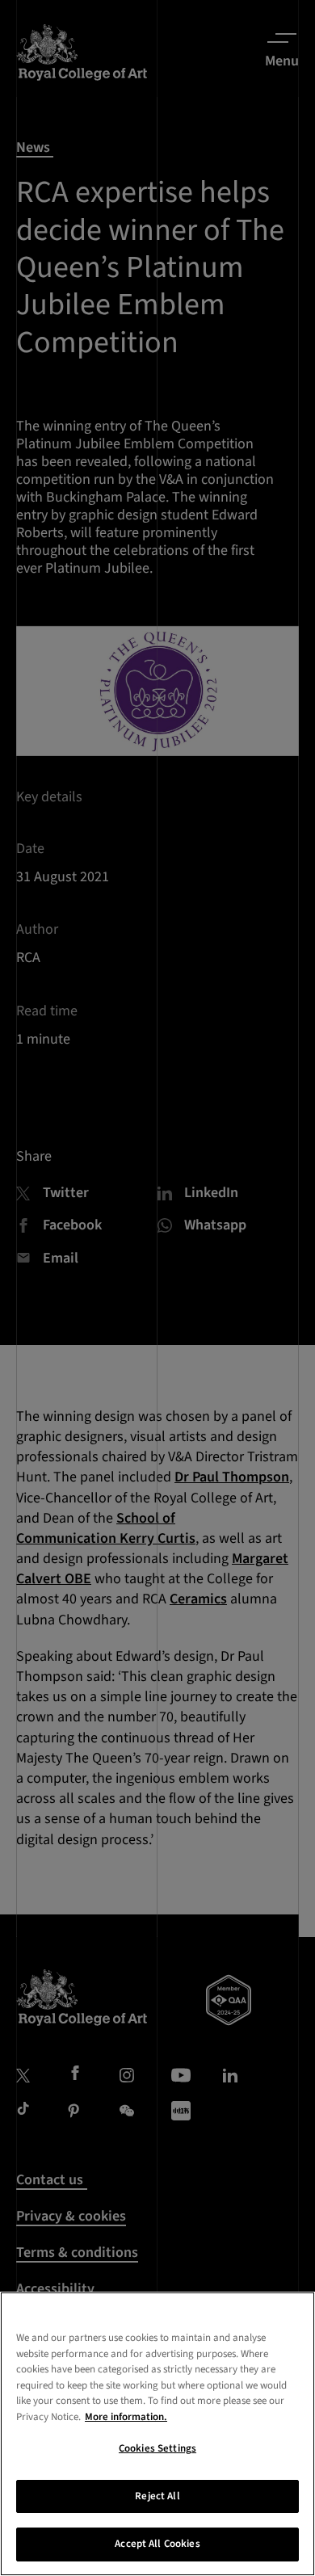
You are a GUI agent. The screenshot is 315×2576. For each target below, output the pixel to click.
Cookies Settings (157, 2448)
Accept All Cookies (157, 2544)
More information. (126, 2417)
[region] (157, 2434)
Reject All (157, 2496)
